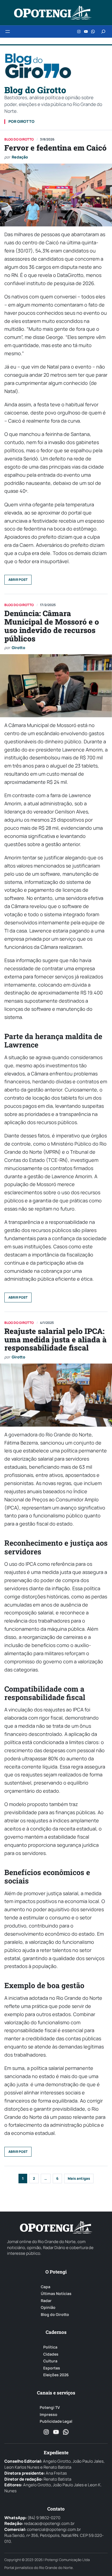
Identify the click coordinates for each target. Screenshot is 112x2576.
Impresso (49, 2415)
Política (50, 2347)
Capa (46, 2287)
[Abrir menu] (8, 32)
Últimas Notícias (56, 2294)
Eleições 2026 (56, 2375)
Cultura (50, 2361)
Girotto (18, 648)
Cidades (51, 2354)
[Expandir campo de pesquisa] (103, 32)
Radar (46, 2301)
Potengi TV (50, 2407)
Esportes (52, 2368)
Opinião (48, 2307)
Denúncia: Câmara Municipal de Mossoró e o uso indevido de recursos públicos (52, 626)
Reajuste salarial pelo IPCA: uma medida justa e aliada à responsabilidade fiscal (55, 1340)
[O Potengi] (53, 13)
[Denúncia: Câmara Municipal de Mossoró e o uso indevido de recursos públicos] (56, 686)
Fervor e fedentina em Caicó (55, 148)
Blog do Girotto (55, 2315)
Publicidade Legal (56, 2421)
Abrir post (18, 580)
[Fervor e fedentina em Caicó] (56, 195)
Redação (20, 157)
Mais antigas (79, 2178)
